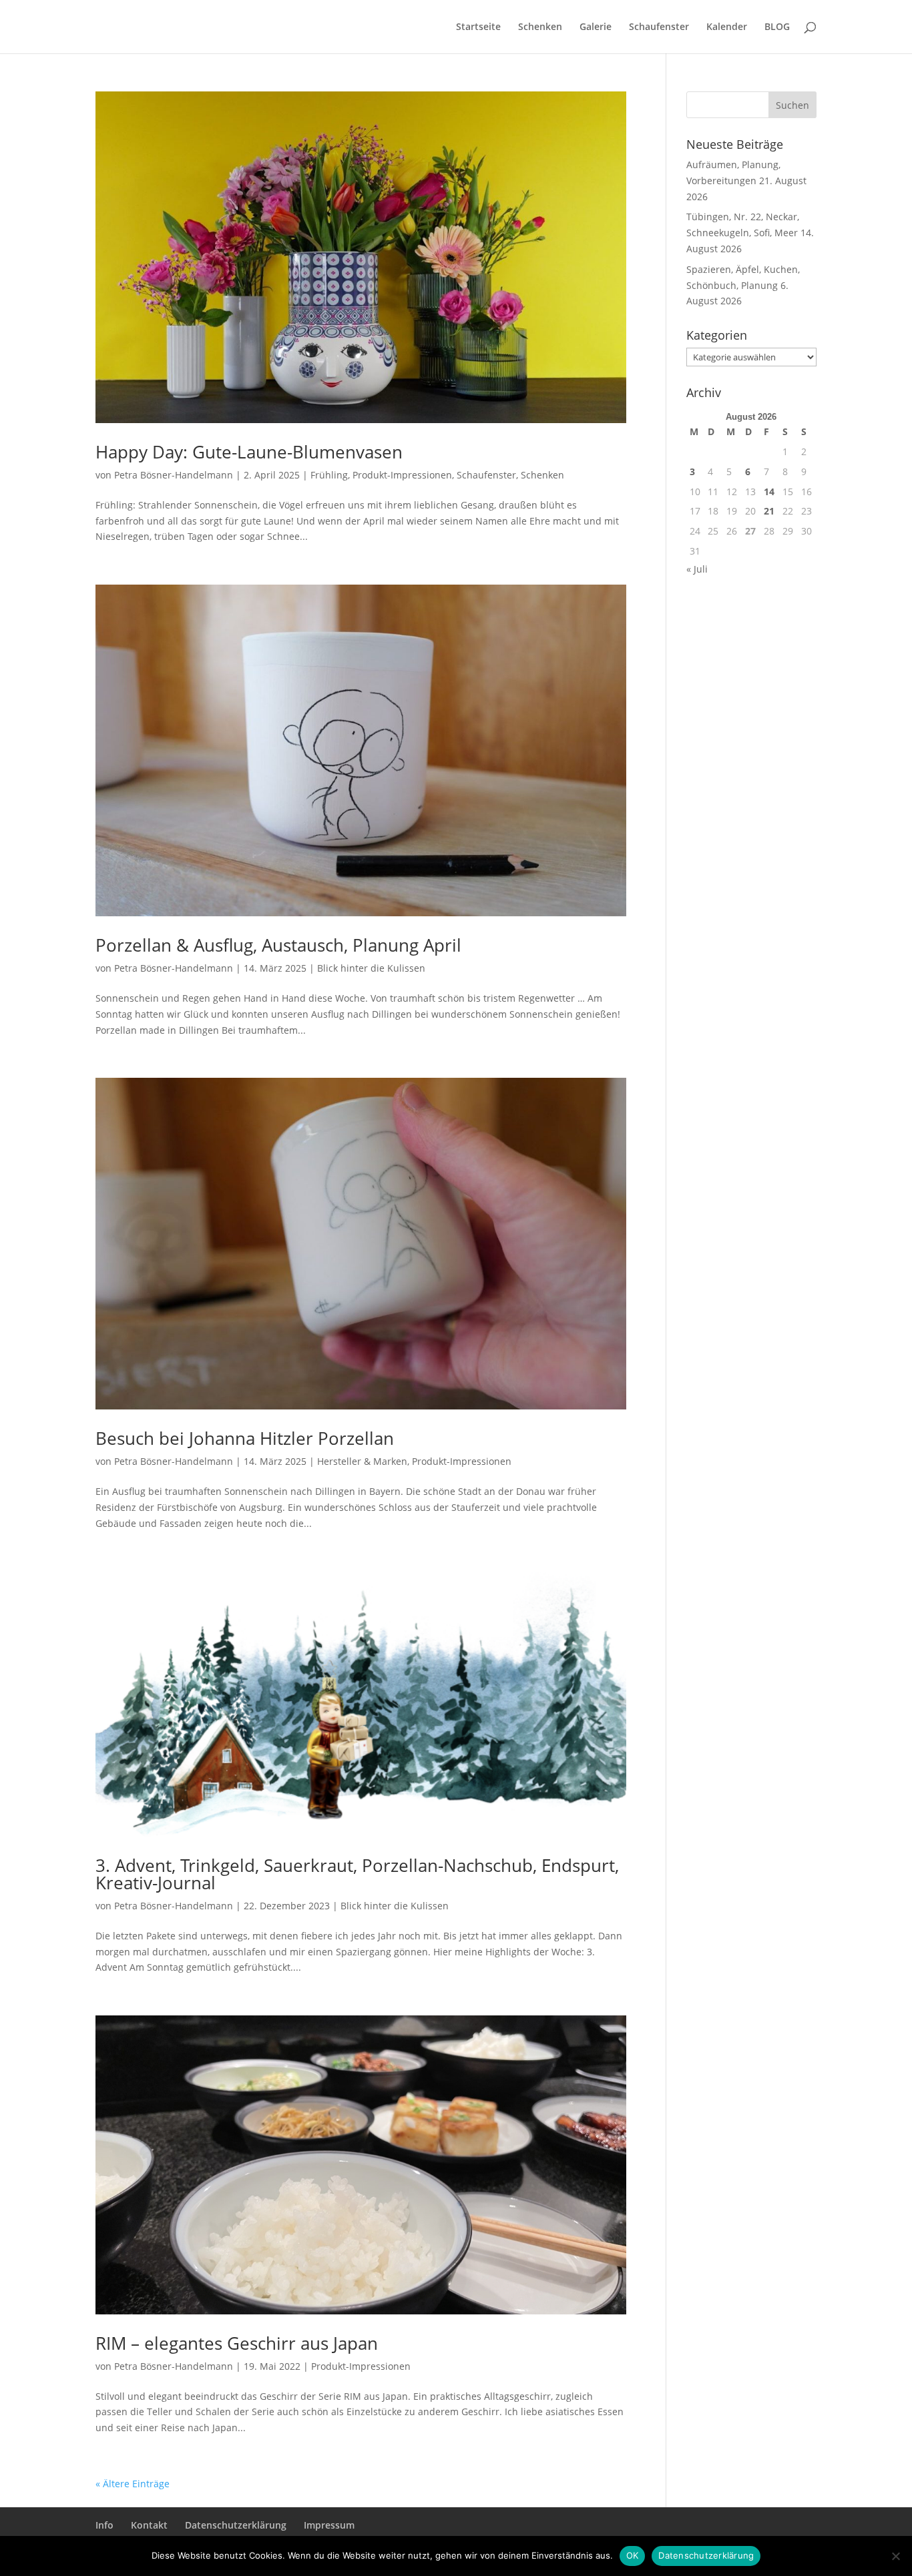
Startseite (478, 27)
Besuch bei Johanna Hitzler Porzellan (245, 1438)
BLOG (777, 27)
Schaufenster (659, 27)
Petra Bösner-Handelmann (174, 475)
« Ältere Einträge (133, 2484)
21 (769, 511)
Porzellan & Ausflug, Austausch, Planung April (278, 945)
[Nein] (895, 2556)
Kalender (727, 27)
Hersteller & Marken (362, 1461)
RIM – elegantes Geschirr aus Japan (237, 2343)
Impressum (329, 2525)
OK (633, 2555)
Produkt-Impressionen (402, 475)
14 (769, 492)
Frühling (329, 475)
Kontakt (149, 2525)
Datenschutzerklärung (236, 2525)
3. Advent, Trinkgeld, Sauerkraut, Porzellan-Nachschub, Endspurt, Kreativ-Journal (357, 1874)
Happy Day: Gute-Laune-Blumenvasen (249, 452)
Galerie (596, 27)
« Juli (697, 569)
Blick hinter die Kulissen (371, 968)
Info (104, 2525)
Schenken (540, 27)
